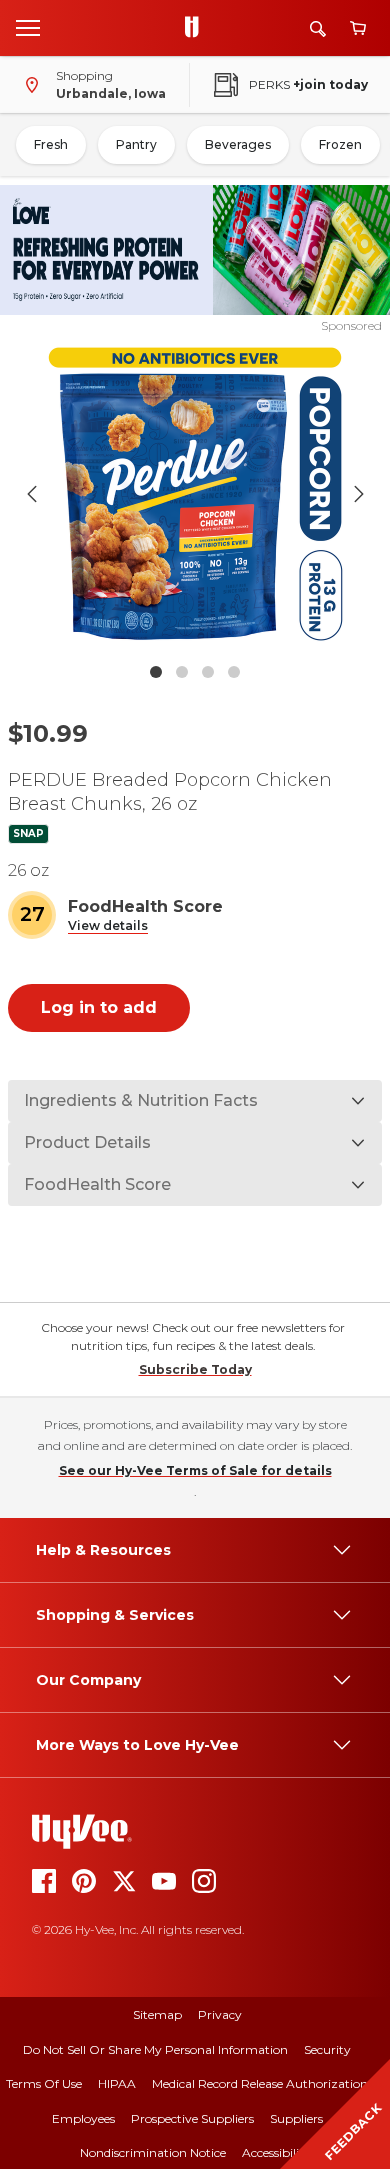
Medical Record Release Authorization (260, 2083)
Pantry (136, 144)
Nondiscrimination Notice (153, 2152)
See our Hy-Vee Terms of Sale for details (195, 1470)
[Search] (318, 28)
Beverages (238, 144)
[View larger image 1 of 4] (195, 494)
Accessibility (276, 2152)
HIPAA (117, 2083)
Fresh (51, 144)
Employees (83, 2118)
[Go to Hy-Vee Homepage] (197, 28)
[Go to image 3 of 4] (208, 672)
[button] (108, 926)
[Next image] (359, 494)
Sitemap (157, 2014)
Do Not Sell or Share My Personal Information (155, 2049)
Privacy (220, 2014)
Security (327, 2049)
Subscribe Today (195, 1369)
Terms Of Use (44, 2083)
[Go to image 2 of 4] (182, 672)
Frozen (340, 144)
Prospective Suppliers (192, 2118)
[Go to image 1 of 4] (156, 672)
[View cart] (358, 28)
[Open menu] (28, 27)
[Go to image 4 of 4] (234, 672)
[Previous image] (32, 494)
